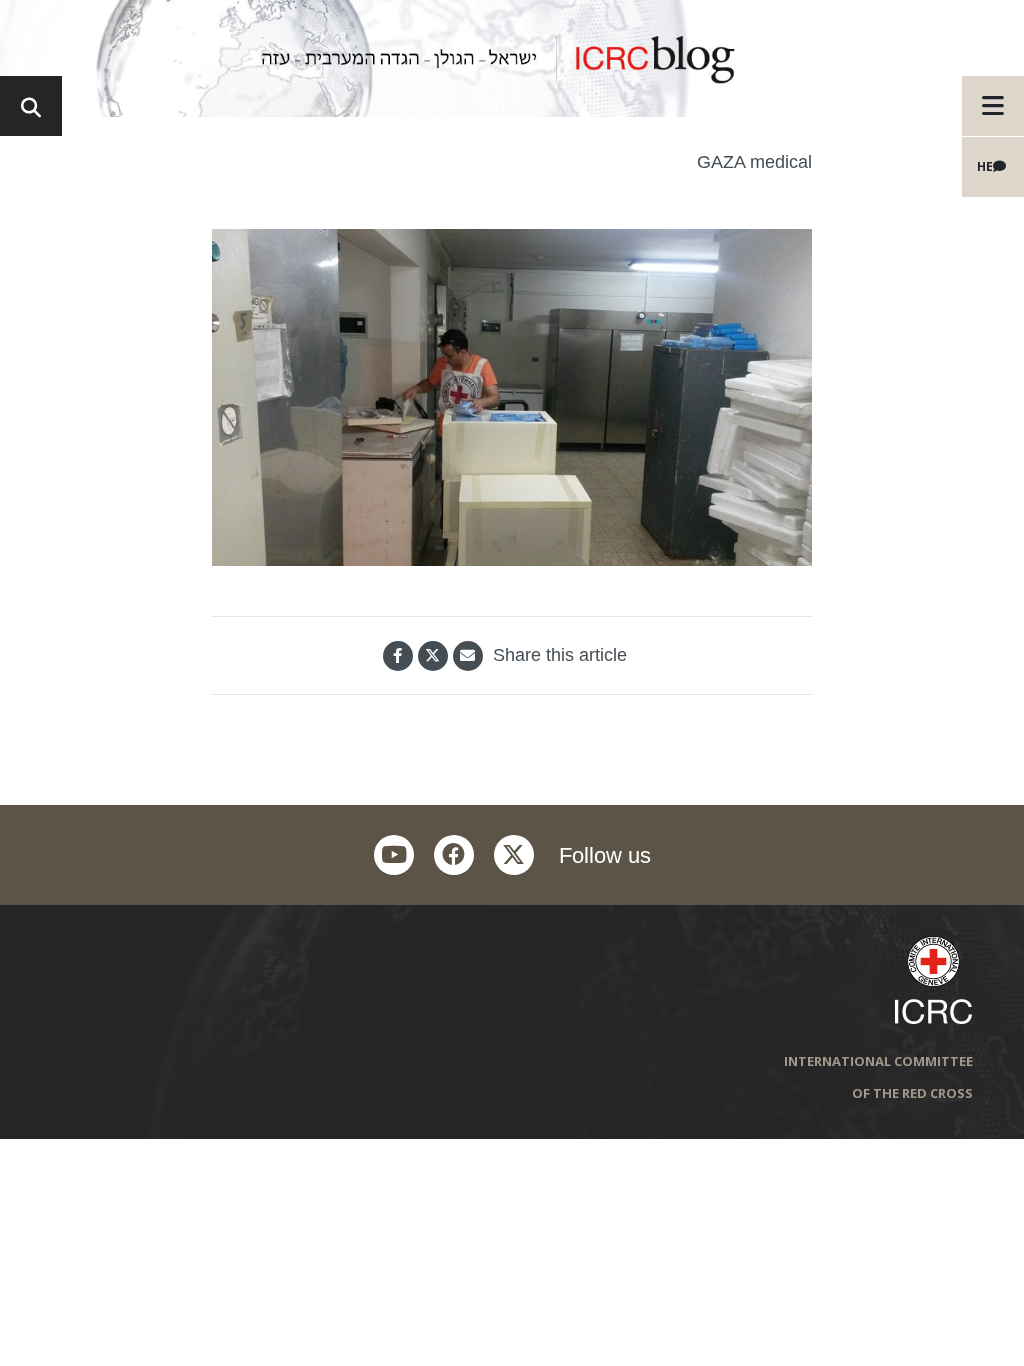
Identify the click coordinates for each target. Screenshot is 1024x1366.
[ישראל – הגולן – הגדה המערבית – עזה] (512, 58)
